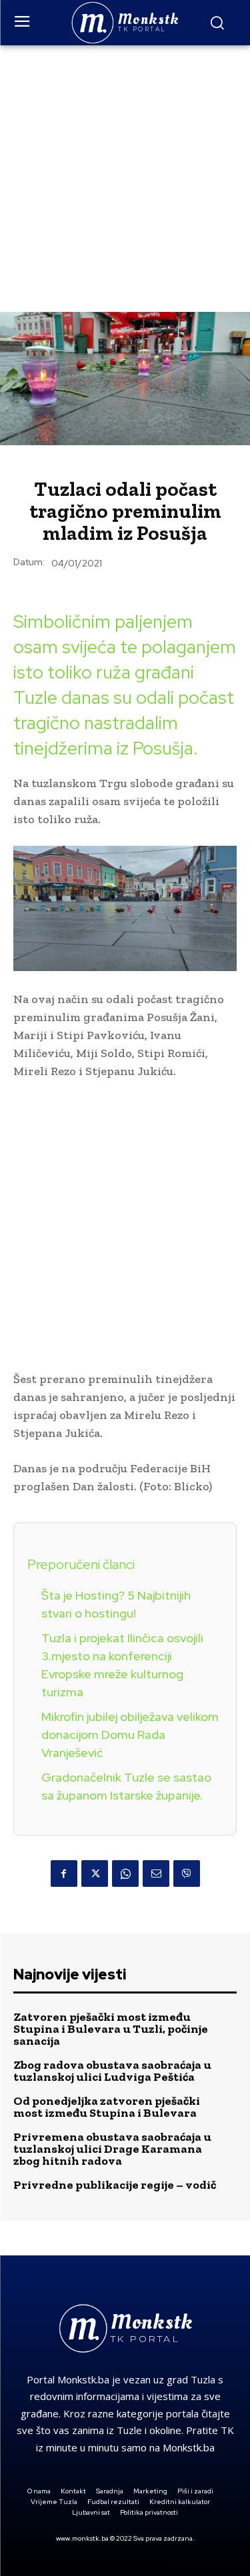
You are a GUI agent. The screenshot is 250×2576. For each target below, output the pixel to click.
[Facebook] (64, 1874)
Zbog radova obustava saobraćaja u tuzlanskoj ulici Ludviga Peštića (112, 2071)
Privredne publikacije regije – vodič (115, 2185)
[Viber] (187, 1874)
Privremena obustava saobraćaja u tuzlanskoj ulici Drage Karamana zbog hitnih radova (112, 2149)
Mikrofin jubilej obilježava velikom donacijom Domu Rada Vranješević (130, 1735)
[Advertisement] (125, 177)
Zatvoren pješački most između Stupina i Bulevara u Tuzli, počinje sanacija (111, 2029)
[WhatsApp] (125, 1874)
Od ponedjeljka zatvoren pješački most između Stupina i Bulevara (107, 2107)
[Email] (156, 1874)
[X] (95, 1874)
